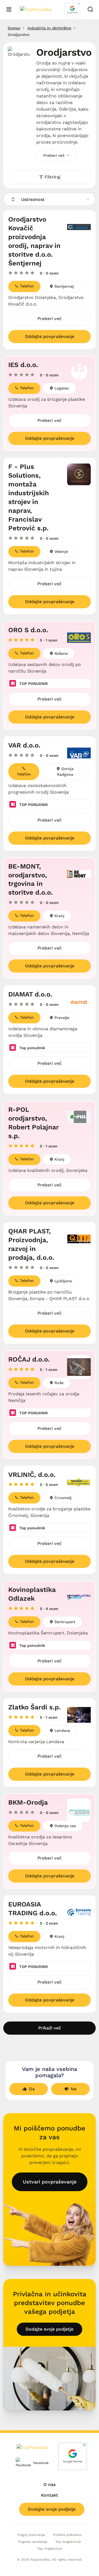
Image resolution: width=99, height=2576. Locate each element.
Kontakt (50, 2495)
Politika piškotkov (67, 2535)
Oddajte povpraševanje (50, 336)
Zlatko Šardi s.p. (35, 1707)
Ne (74, 2089)
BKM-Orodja (28, 1802)
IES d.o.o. (23, 365)
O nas (50, 2484)
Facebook (37, 2463)
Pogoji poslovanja (31, 2535)
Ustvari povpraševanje (50, 2182)
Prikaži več (50, 2028)
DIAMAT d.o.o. (30, 994)
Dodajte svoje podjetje (50, 2329)
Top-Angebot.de (68, 2542)
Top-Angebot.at (50, 2549)
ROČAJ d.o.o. (29, 1359)
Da (32, 2089)
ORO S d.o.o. (28, 630)
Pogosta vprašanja (33, 2542)
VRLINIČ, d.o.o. (32, 1475)
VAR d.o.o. (24, 745)
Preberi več (50, 319)
